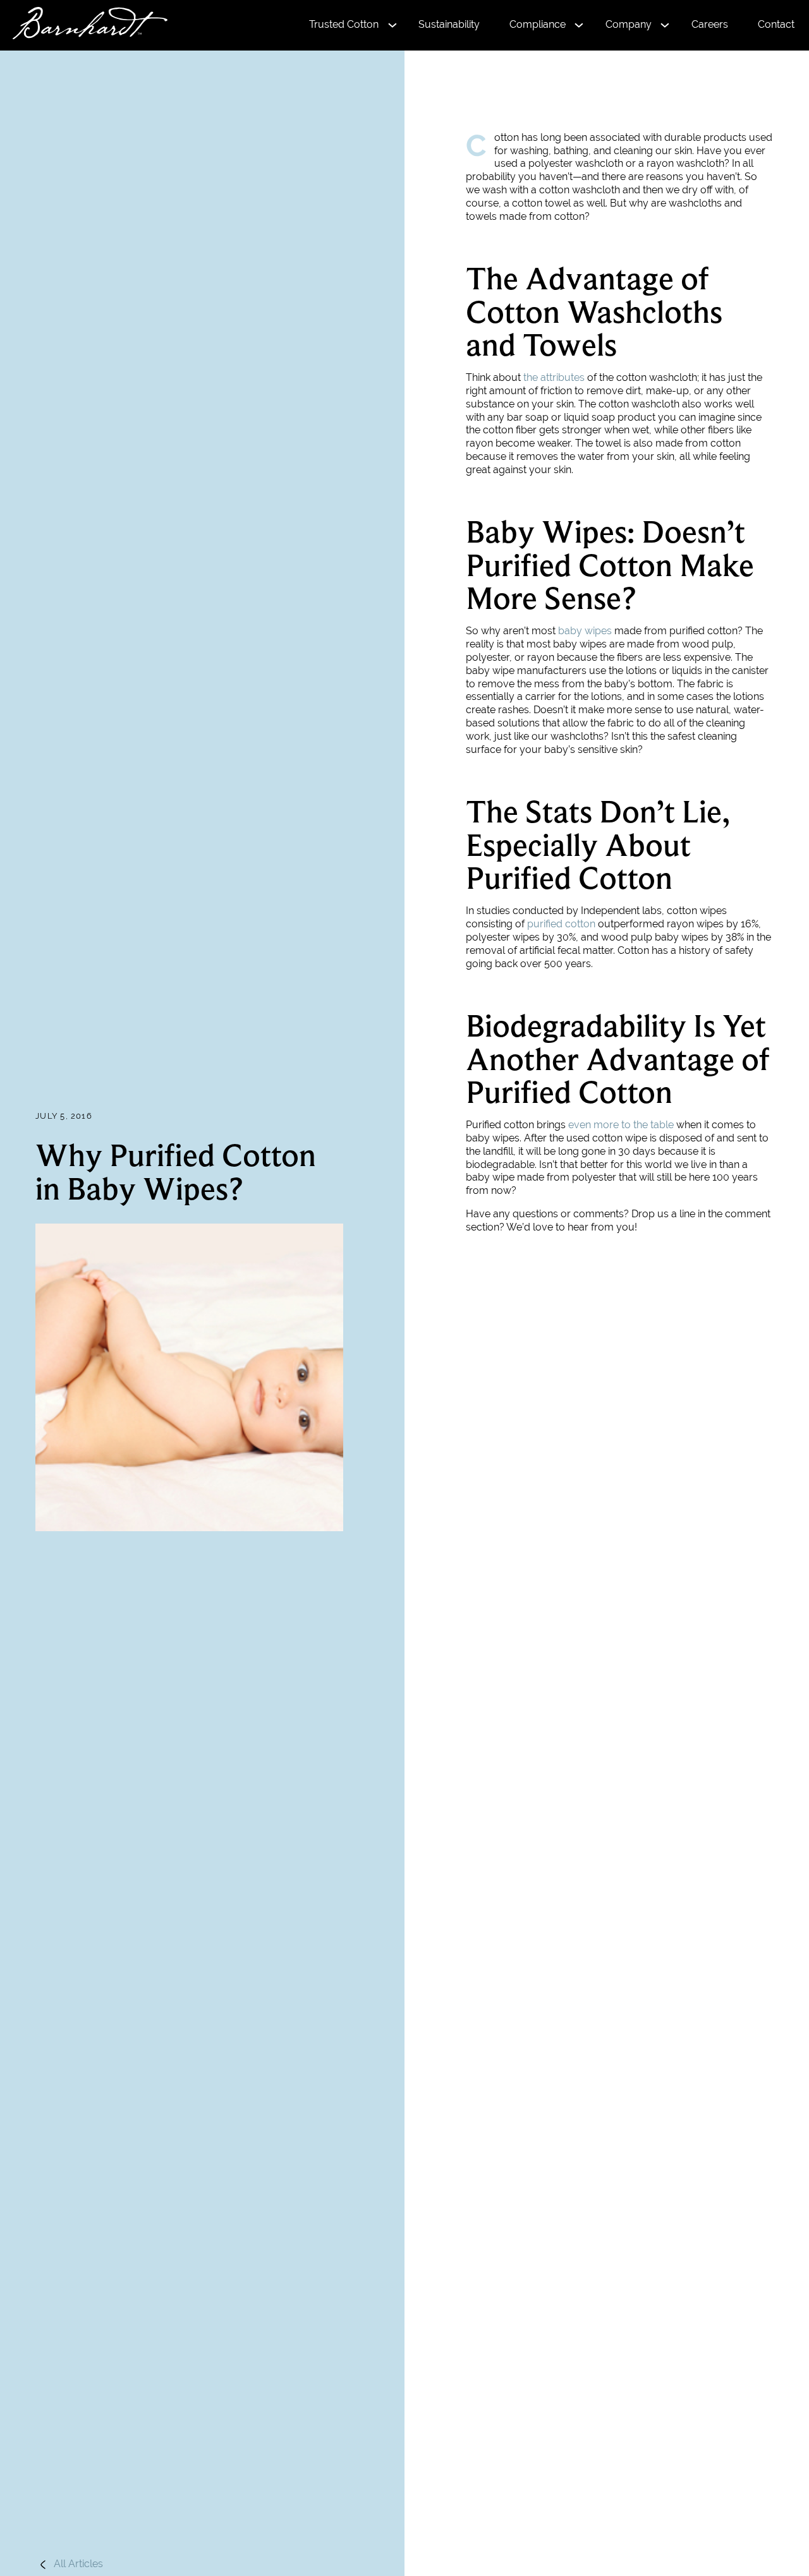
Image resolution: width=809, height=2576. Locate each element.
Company (629, 24)
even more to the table (621, 1125)
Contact (776, 24)
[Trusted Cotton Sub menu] (392, 26)
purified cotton (561, 924)
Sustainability (449, 24)
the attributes (554, 377)
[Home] (84, 25)
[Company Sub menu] (665, 26)
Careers (710, 24)
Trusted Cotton (344, 24)
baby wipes (585, 631)
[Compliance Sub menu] (579, 26)
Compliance (538, 24)
